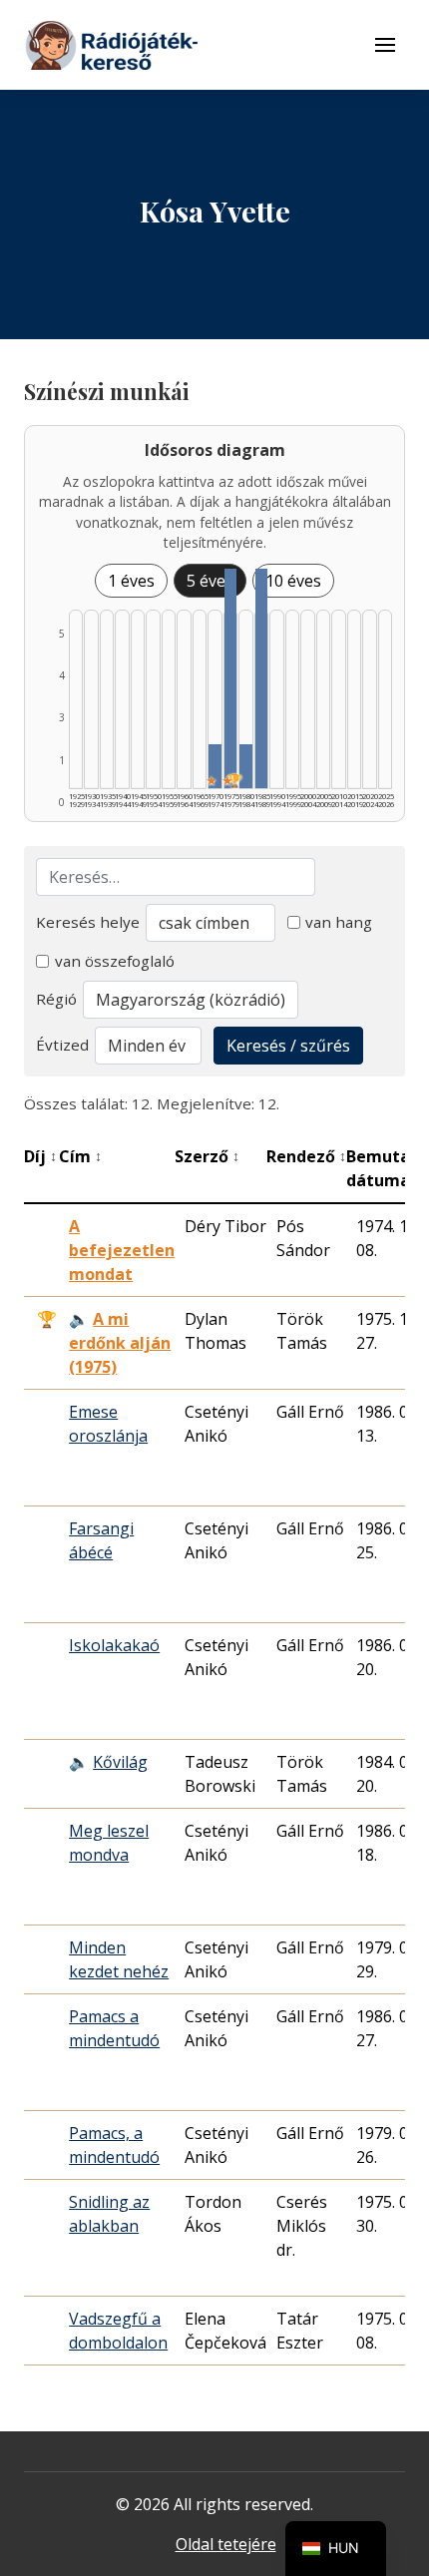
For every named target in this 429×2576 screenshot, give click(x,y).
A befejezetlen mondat (122, 1250)
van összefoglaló (115, 961)
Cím (80, 1156)
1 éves (131, 581)
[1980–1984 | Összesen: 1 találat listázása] (245, 766)
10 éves (293, 581)
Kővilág (120, 1762)
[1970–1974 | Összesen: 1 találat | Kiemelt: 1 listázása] (214, 766)
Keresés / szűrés (288, 1046)
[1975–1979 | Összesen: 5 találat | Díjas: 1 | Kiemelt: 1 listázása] (230, 678)
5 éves (210, 581)
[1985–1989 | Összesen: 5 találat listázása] (261, 678)
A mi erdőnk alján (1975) (120, 1343)
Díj (40, 1156)
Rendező (306, 1156)
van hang (339, 922)
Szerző (207, 1156)
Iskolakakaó (114, 1645)
